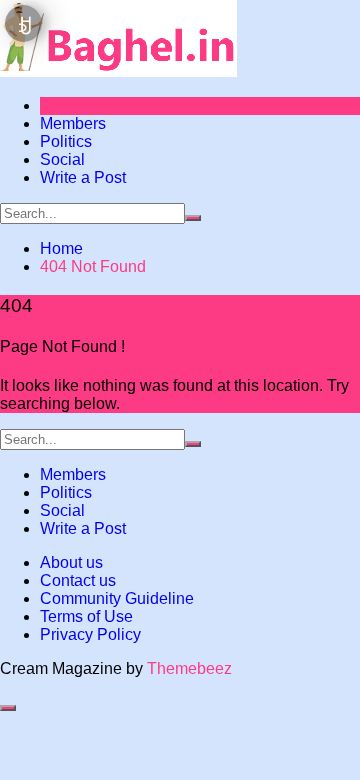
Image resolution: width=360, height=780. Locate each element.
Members (73, 123)
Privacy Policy (90, 634)
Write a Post (83, 177)
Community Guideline (117, 598)
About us (71, 562)
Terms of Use (86, 616)
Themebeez (189, 668)
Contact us (78, 580)
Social (62, 159)
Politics (66, 141)
